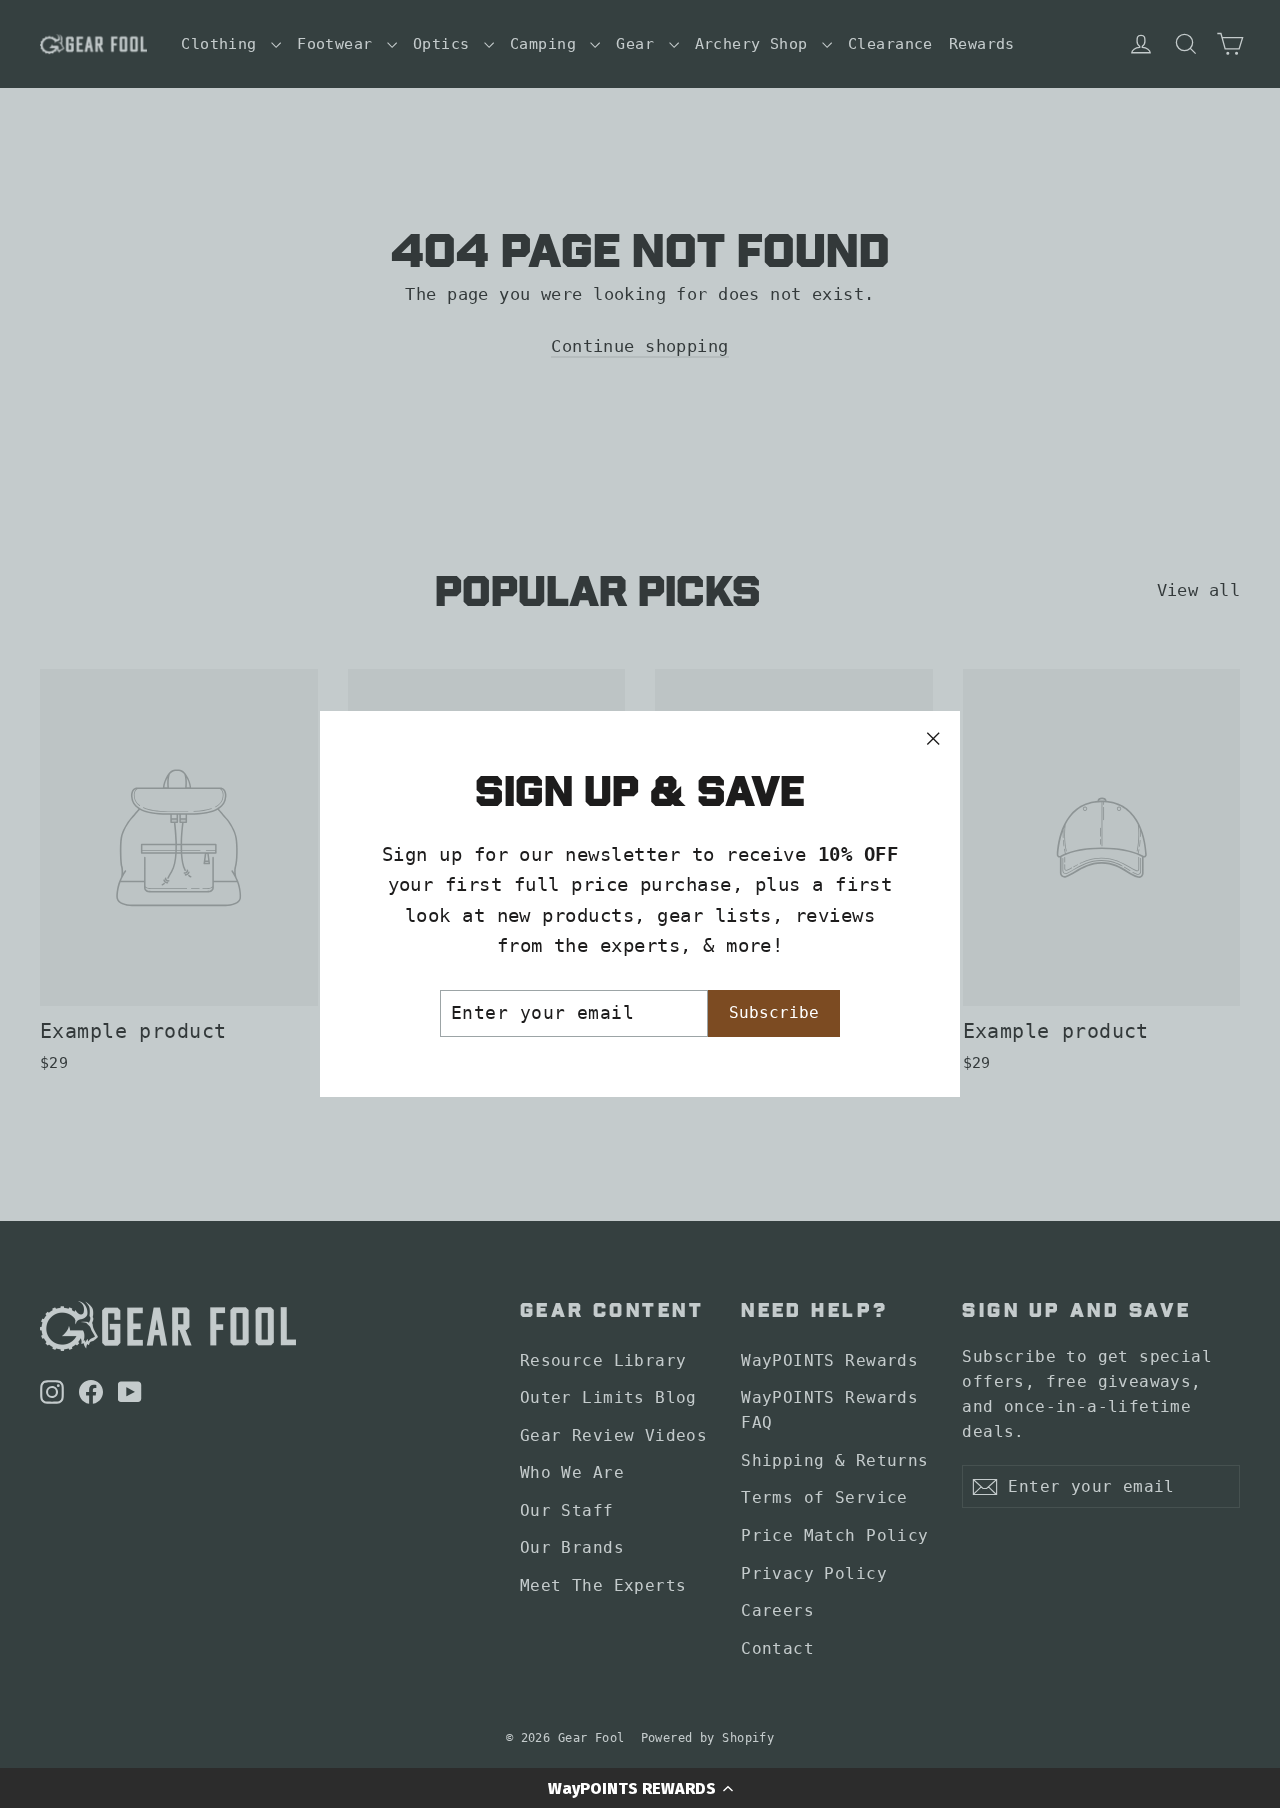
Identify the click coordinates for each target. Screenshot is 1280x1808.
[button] (640, 1788)
